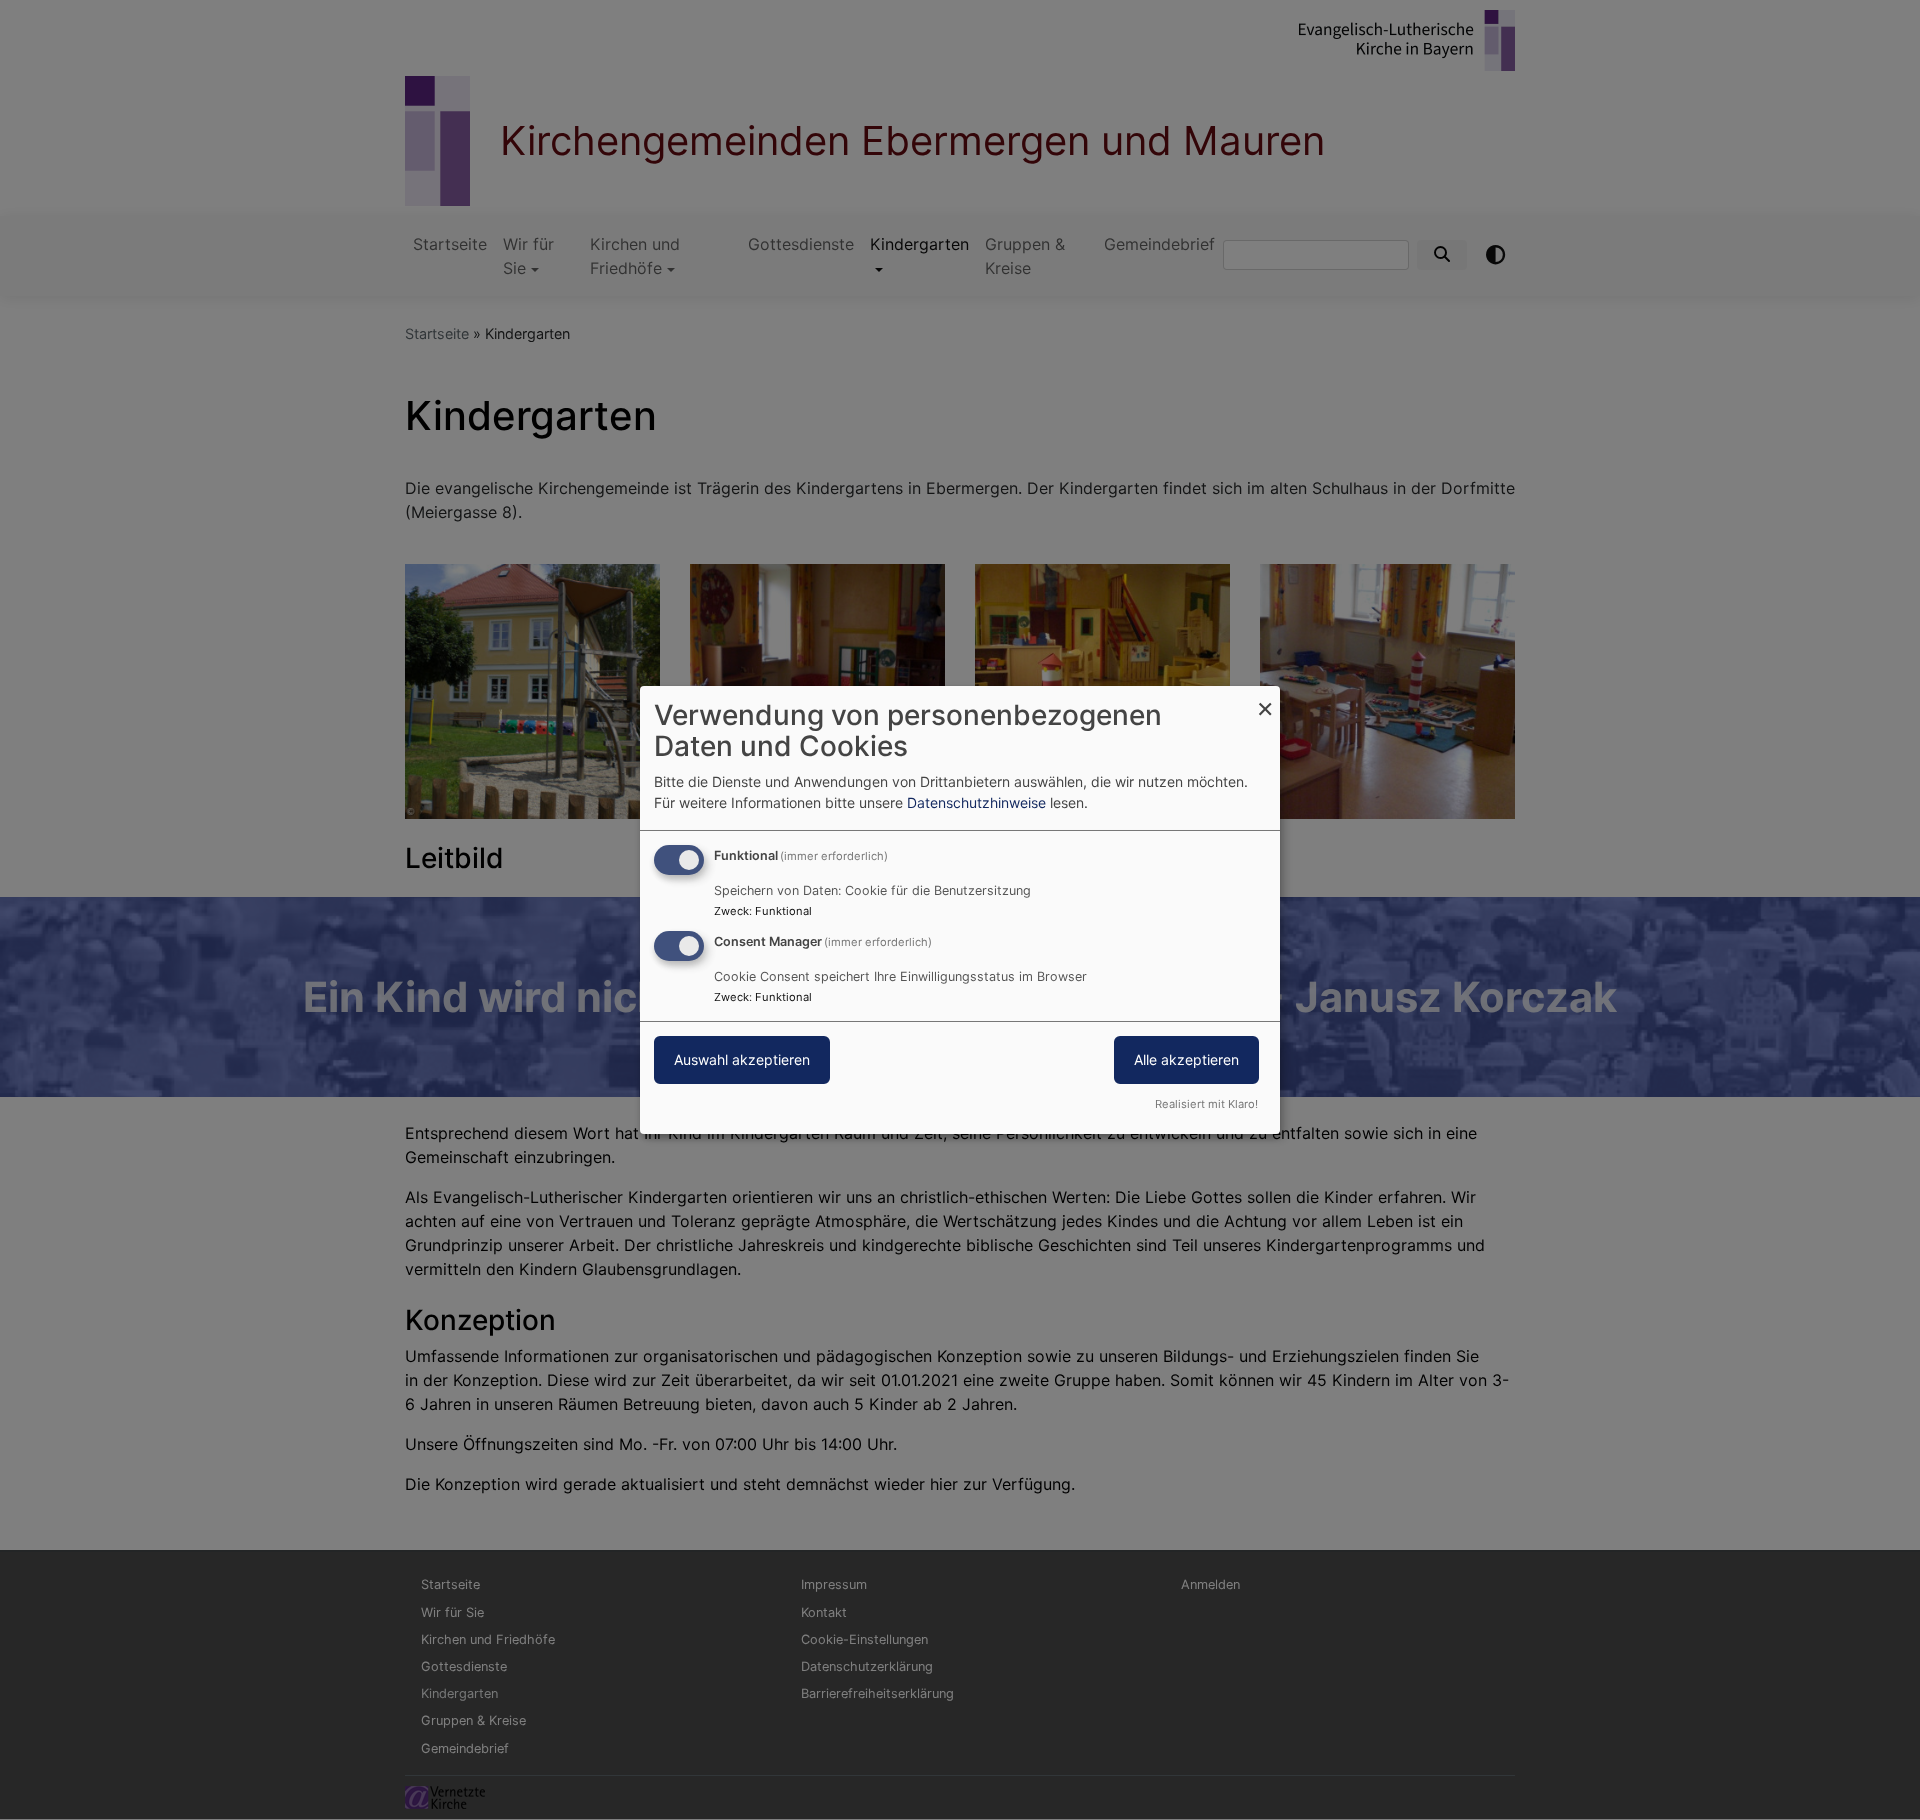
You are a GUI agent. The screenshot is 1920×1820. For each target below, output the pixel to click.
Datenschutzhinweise (976, 802)
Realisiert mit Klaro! (1206, 1104)
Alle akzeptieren (1186, 1059)
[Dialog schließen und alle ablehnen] (1265, 698)
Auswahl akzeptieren (742, 1059)
